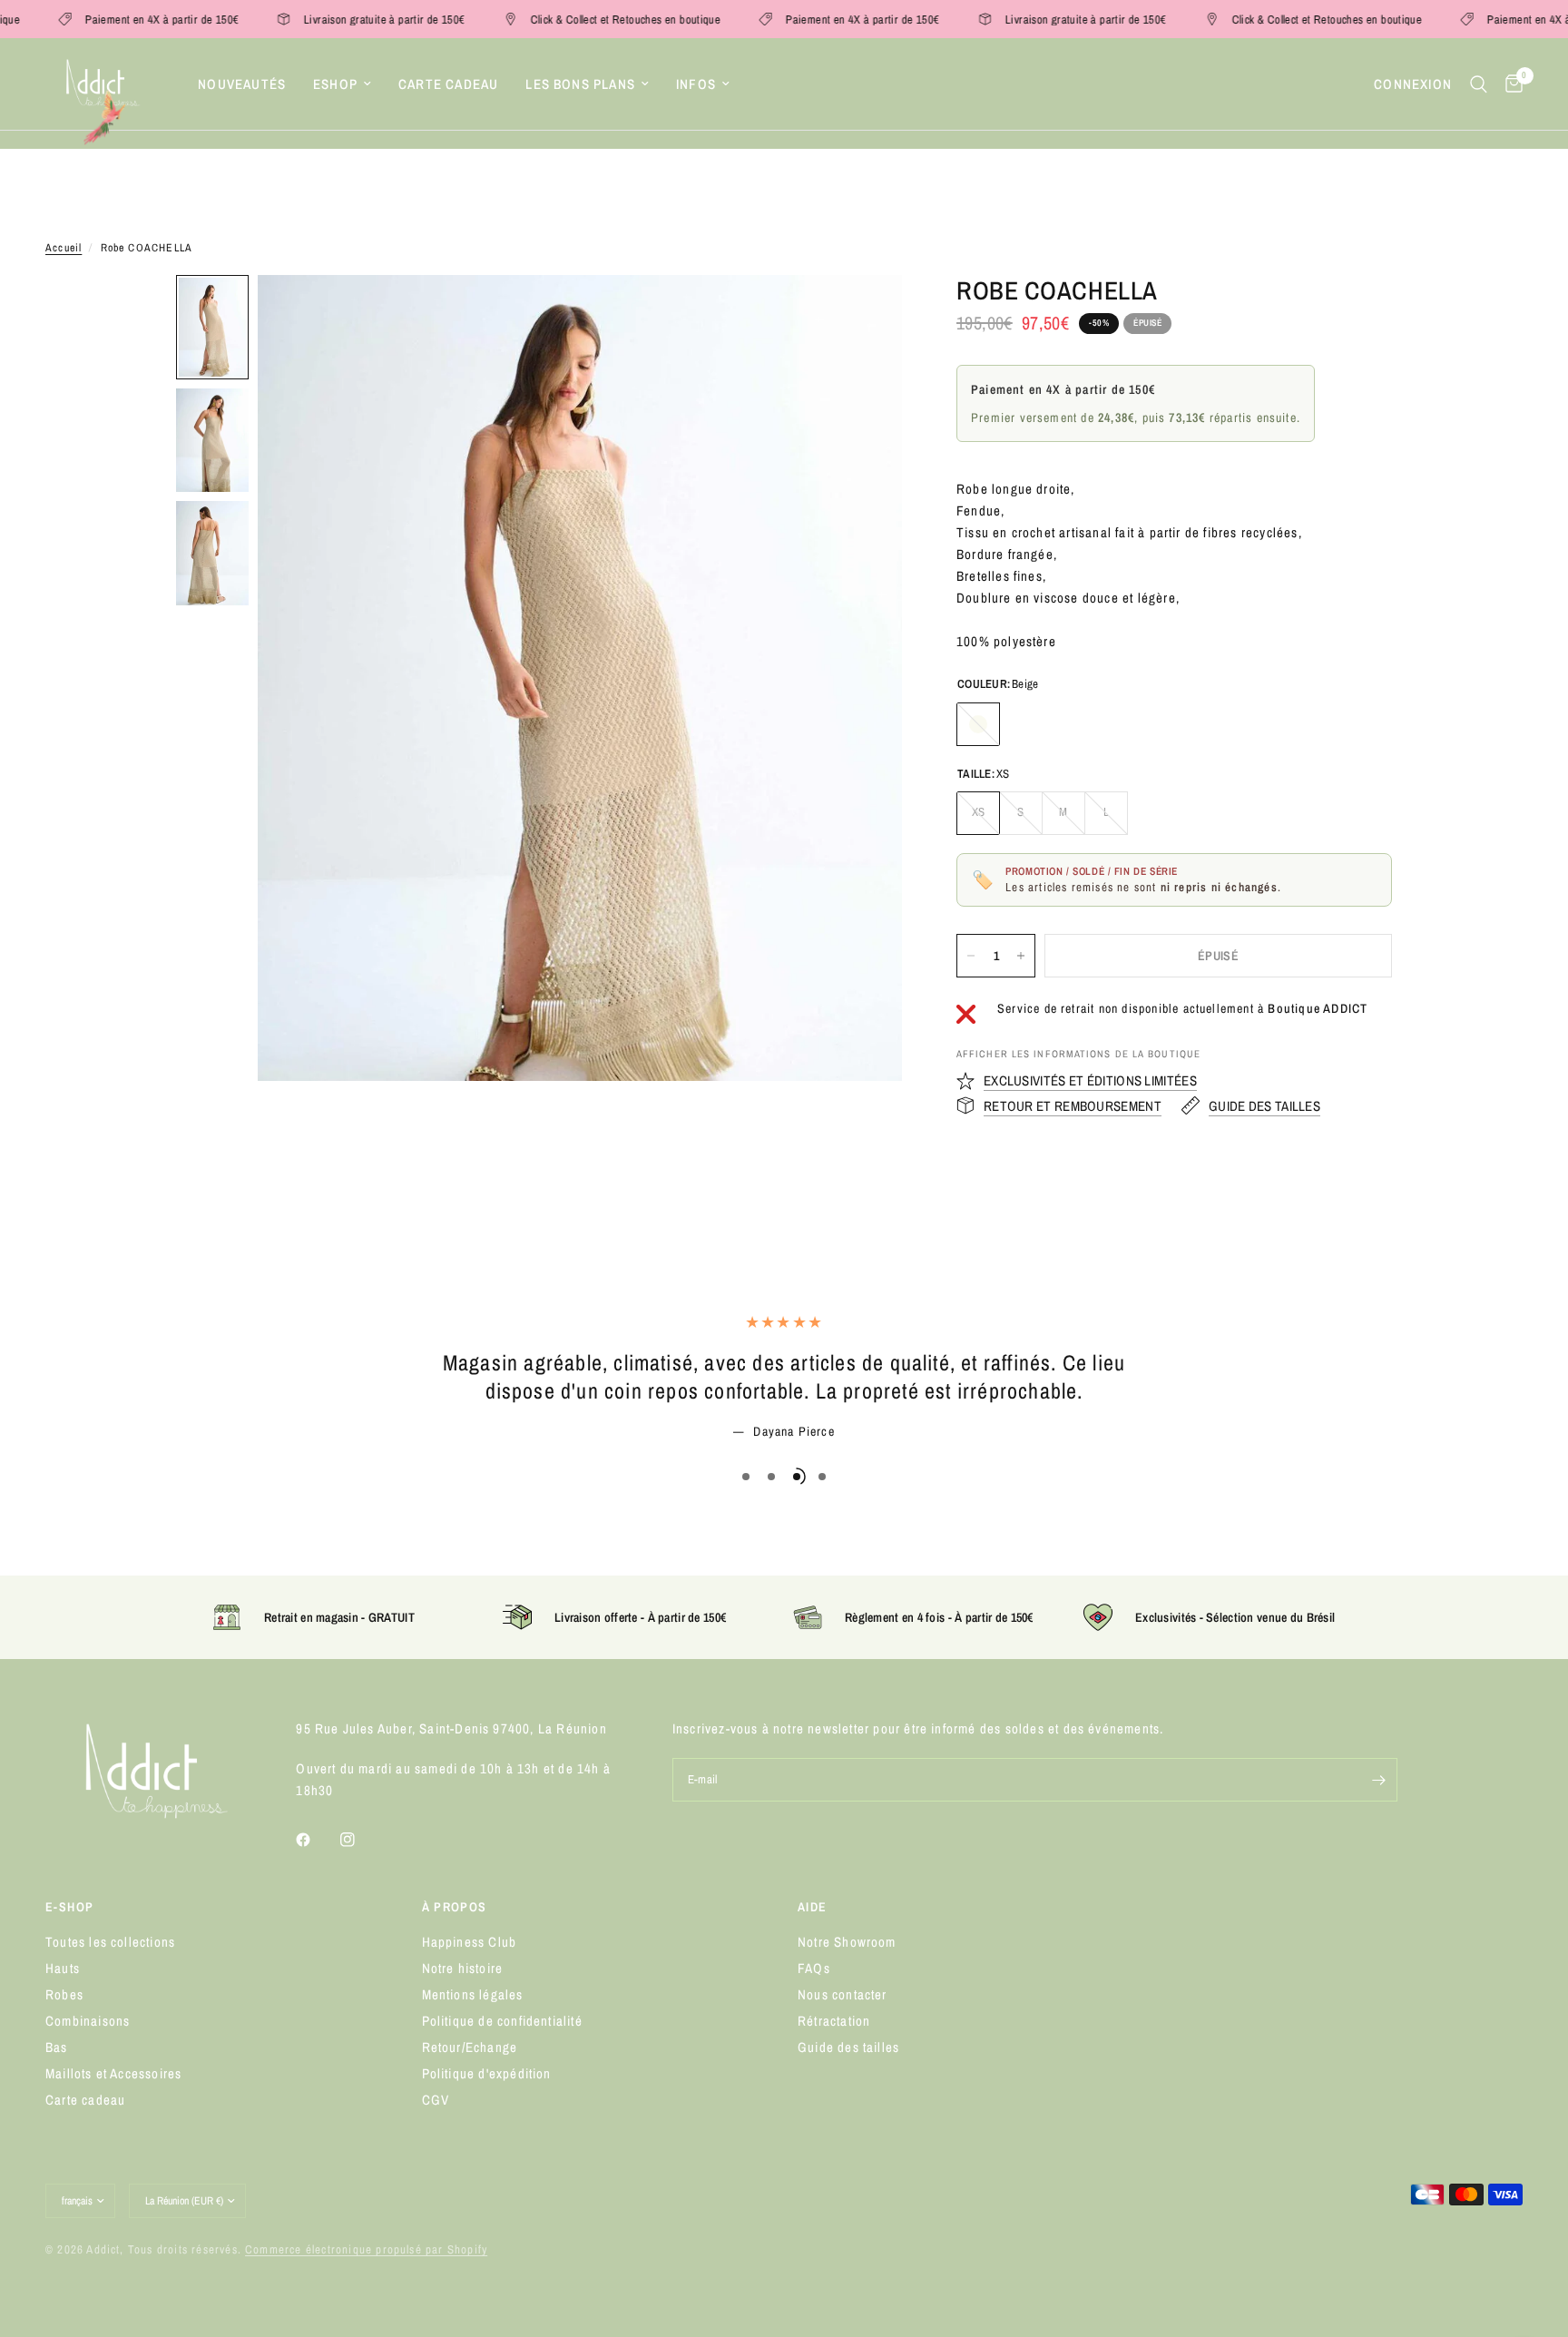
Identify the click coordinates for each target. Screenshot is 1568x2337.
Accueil (64, 248)
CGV (436, 2100)
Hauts (63, 1968)
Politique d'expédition (487, 2073)
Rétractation (834, 2021)
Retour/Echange (470, 2047)
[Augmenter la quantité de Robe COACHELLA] (1021, 956)
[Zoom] (864, 313)
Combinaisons (88, 2021)
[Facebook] (316, 1840)
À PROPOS (455, 1907)
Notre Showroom (847, 1942)
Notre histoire (463, 1968)
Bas (57, 2047)
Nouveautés (242, 84)
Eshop (335, 84)
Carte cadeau (448, 84)
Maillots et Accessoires (113, 2073)
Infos (696, 84)
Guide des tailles (848, 2047)
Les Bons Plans (580, 84)
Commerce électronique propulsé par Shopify (366, 2249)
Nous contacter (843, 1994)
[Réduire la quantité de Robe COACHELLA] (971, 956)
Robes (64, 1994)
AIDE (813, 1907)
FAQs (814, 1968)
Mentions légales (473, 1994)
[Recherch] (1479, 84)
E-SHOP (69, 1907)
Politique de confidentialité (502, 2021)
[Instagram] (360, 1840)
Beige (978, 724)
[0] (1509, 84)
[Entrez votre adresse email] (1379, 1780)
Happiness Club (470, 1942)
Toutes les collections (110, 1942)
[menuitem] (242, 84)
